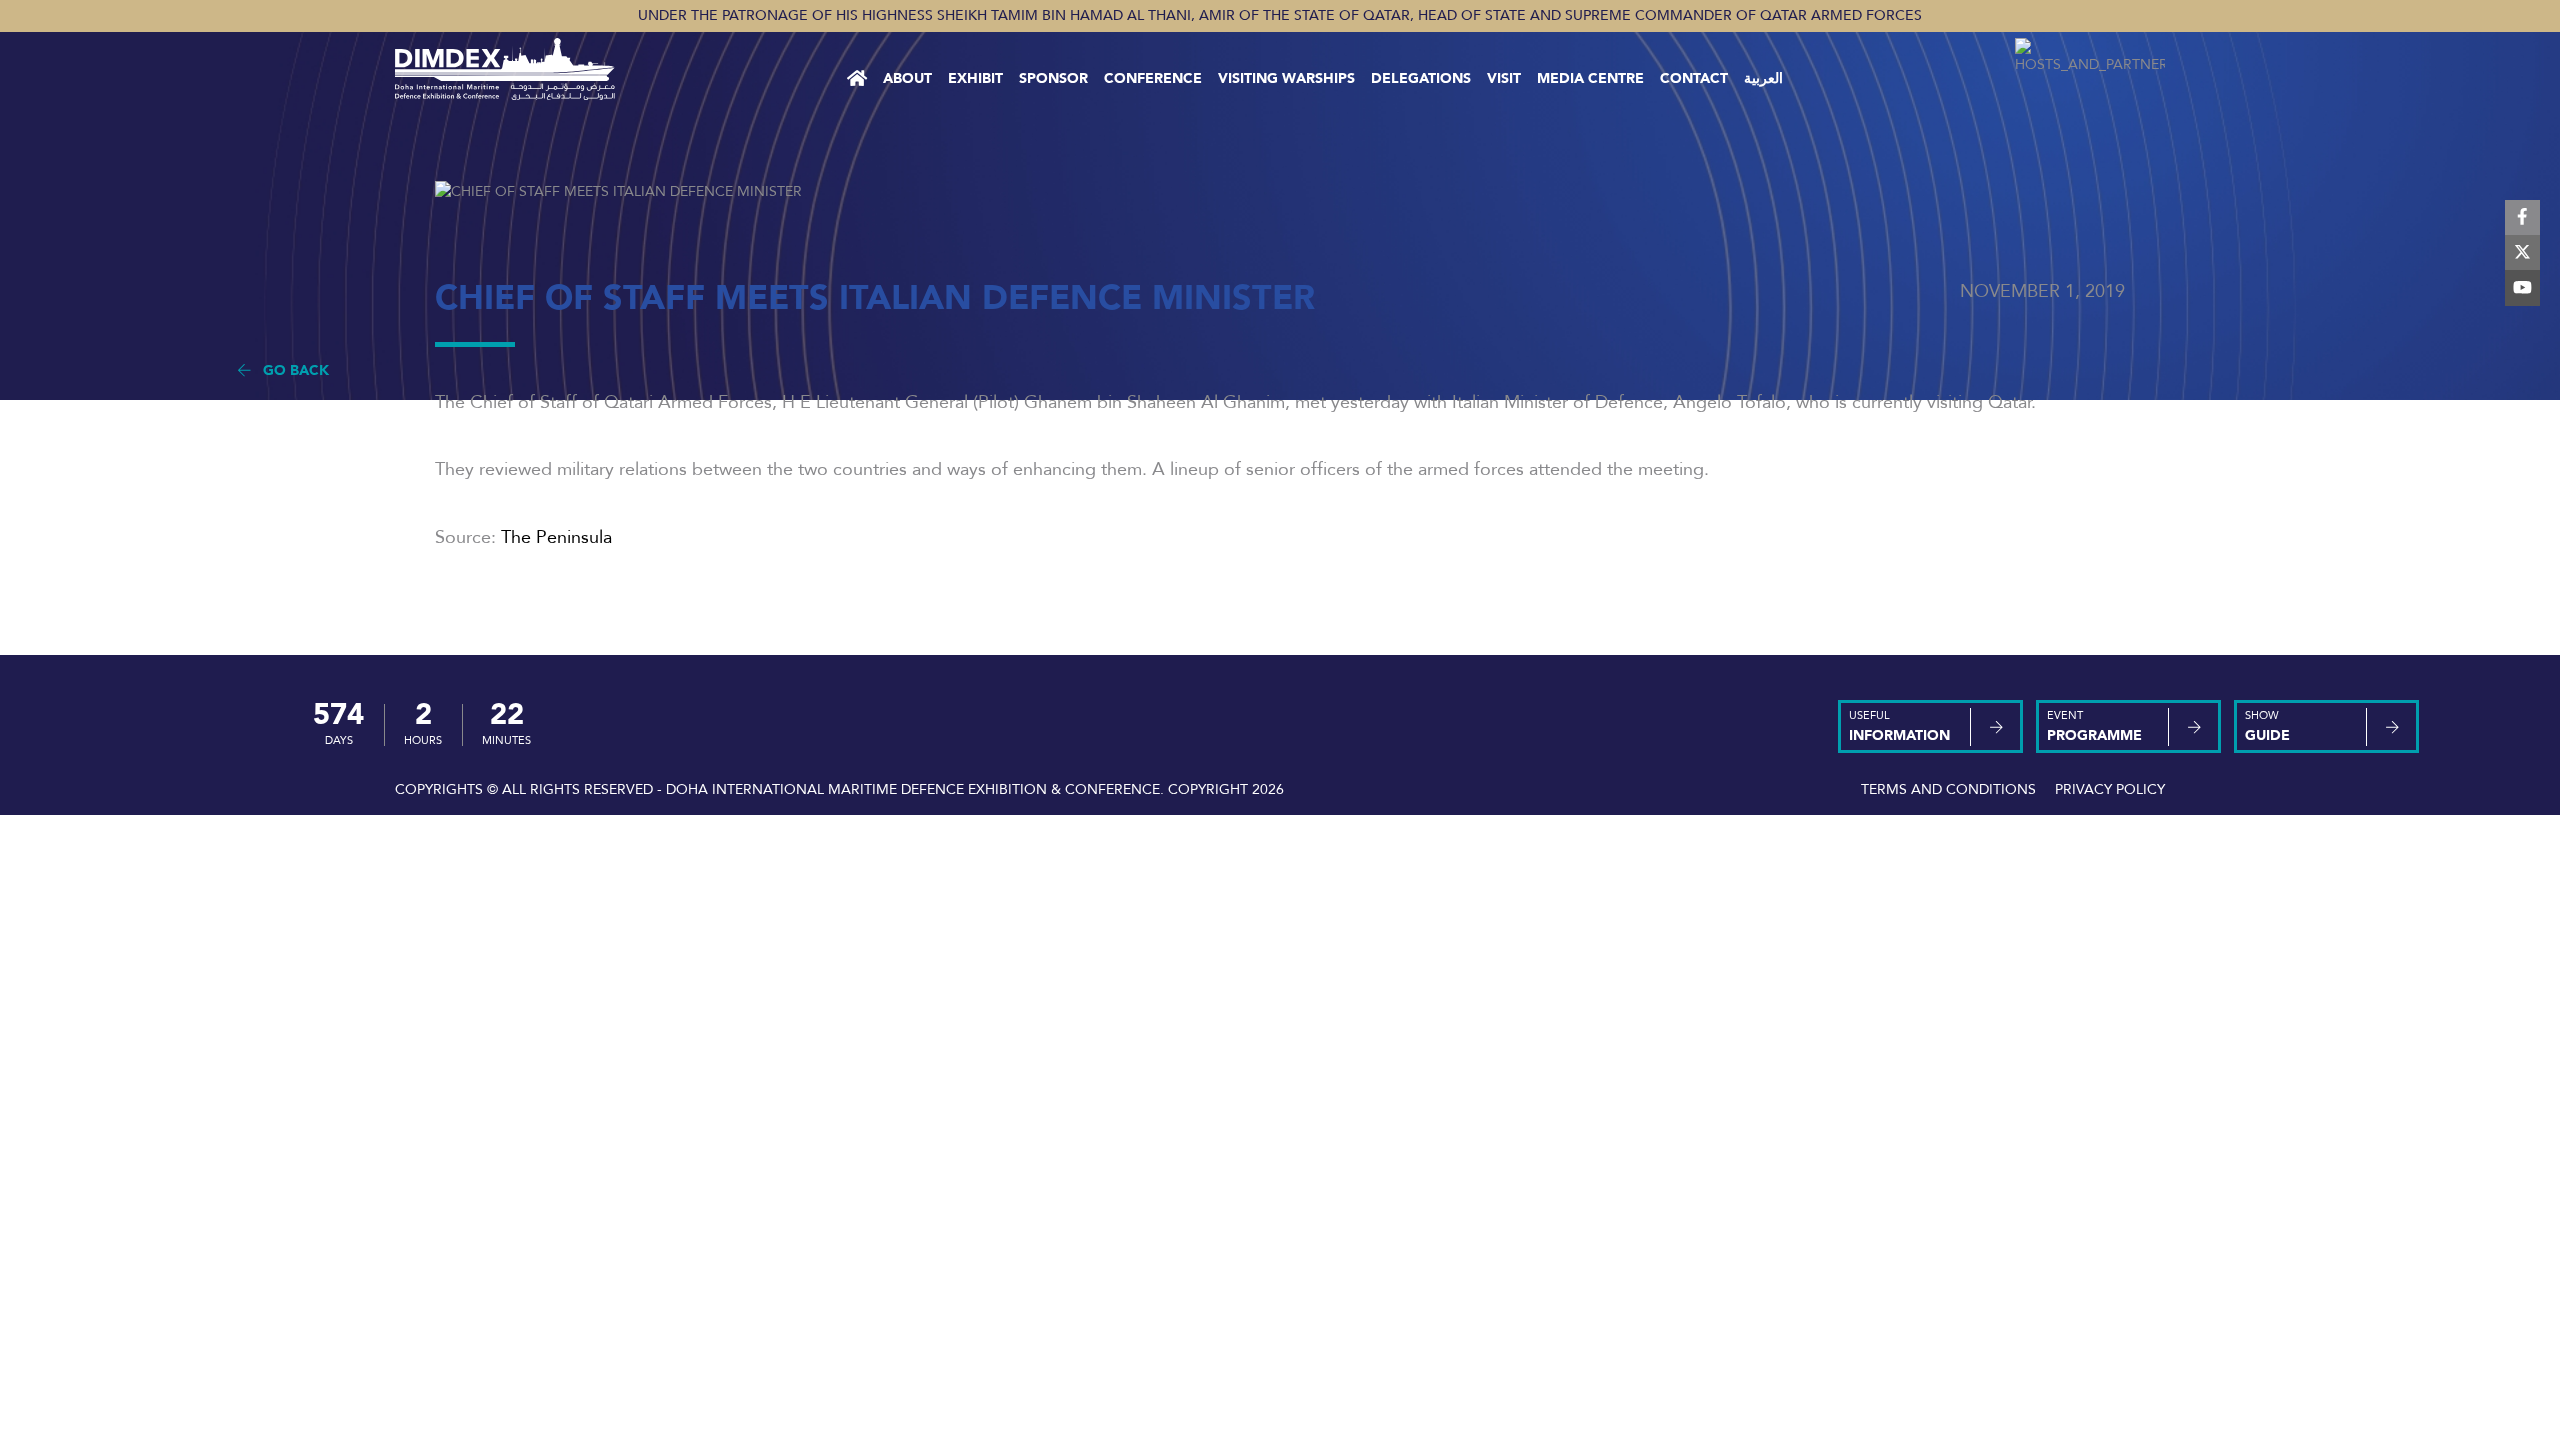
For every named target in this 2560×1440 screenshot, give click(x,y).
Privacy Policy (2110, 789)
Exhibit (975, 78)
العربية (1763, 78)
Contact (1694, 78)
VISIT (1504, 78)
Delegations (1421, 78)
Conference (1153, 78)
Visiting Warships (1286, 78)
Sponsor (1053, 78)
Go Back (290, 370)
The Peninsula (556, 537)
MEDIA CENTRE (1590, 78)
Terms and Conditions (1948, 789)
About (907, 78)
